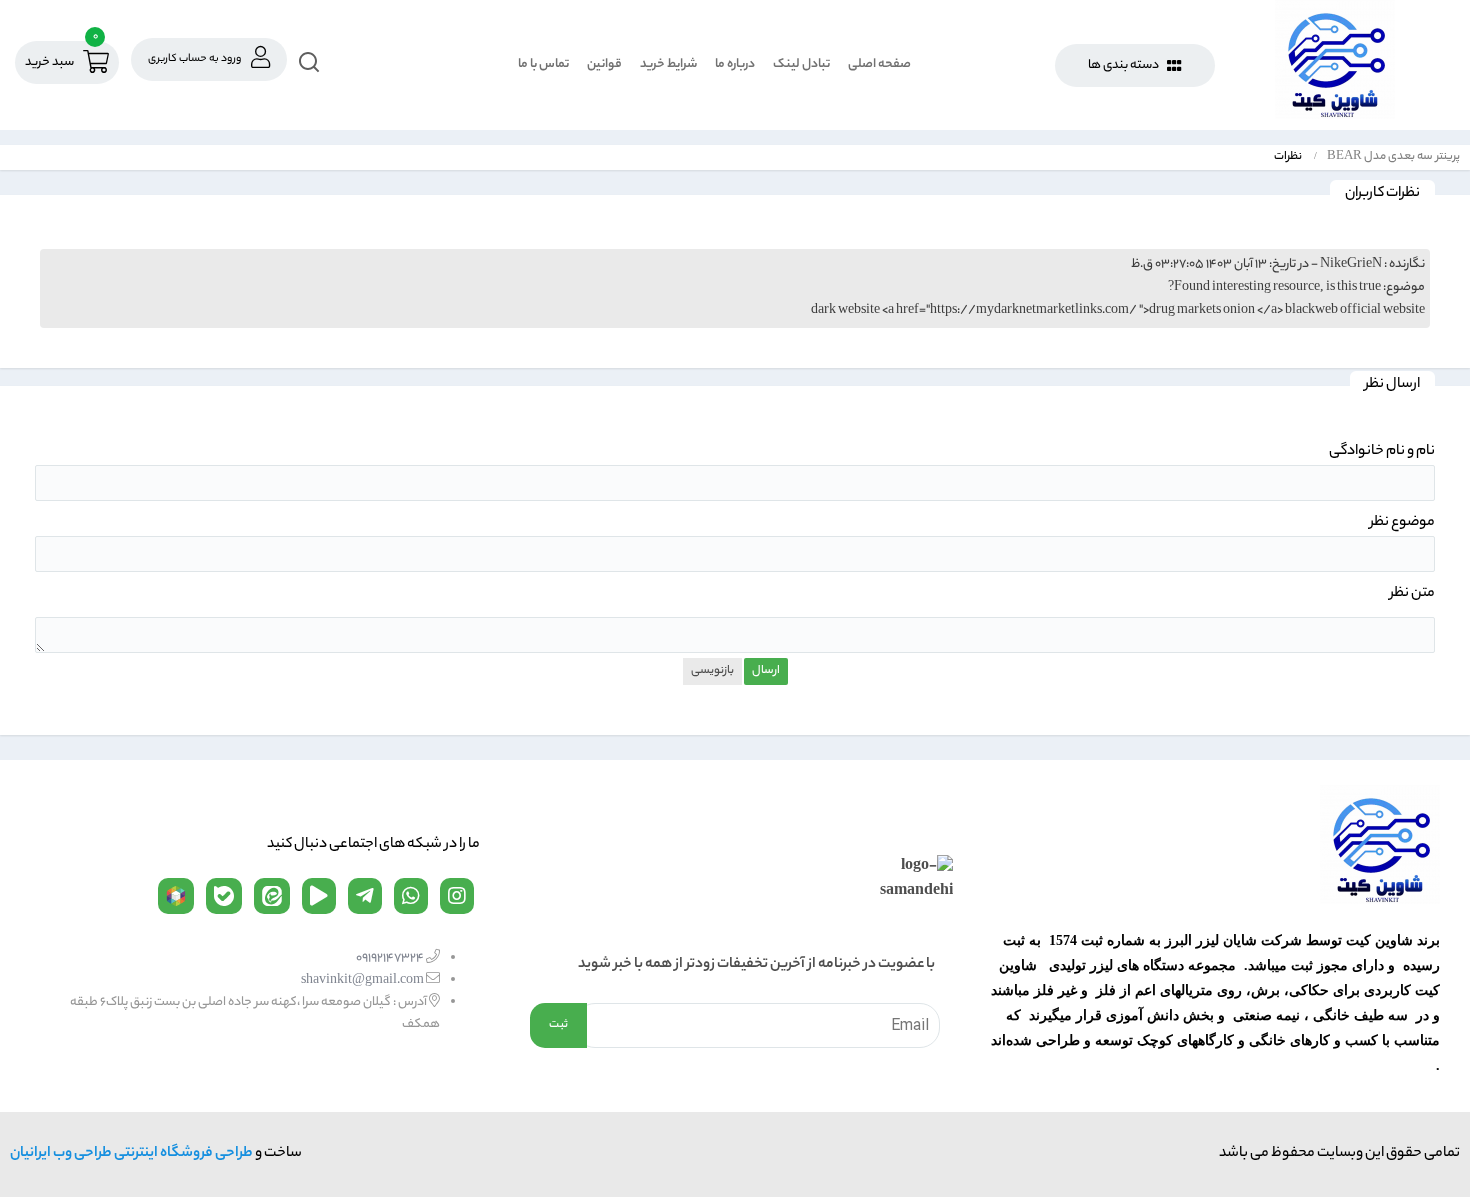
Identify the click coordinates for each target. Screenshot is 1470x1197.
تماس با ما (543, 64)
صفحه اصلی (879, 64)
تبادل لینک (801, 64)
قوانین (604, 64)
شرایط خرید (668, 64)
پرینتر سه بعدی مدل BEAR (1393, 157)
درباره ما (735, 64)
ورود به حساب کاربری (194, 59)
